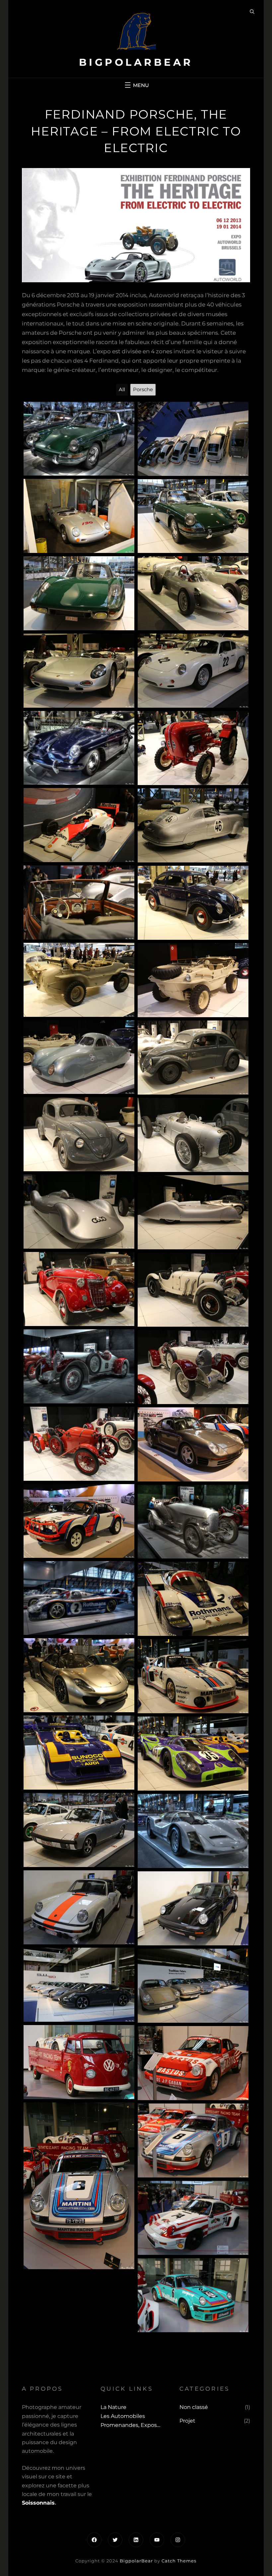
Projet (187, 2421)
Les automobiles (123, 2416)
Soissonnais (38, 2503)
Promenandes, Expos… (130, 2425)
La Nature (113, 2407)
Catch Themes (179, 2561)
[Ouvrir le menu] (136, 85)
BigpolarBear (136, 62)
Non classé (194, 2407)
